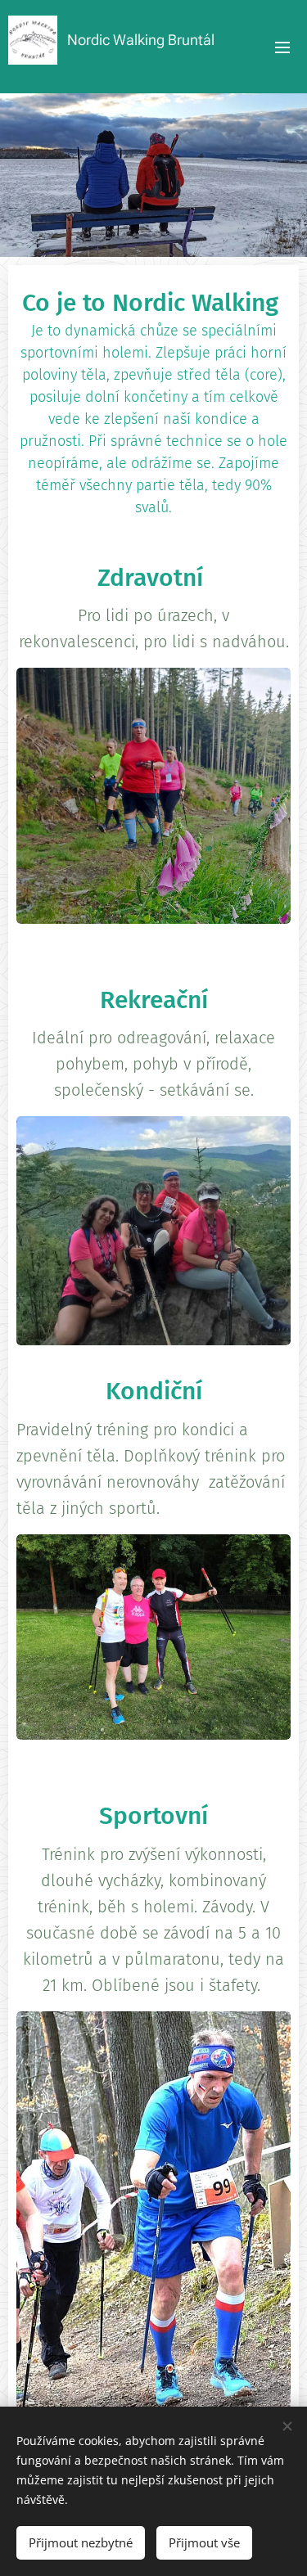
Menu (282, 47)
